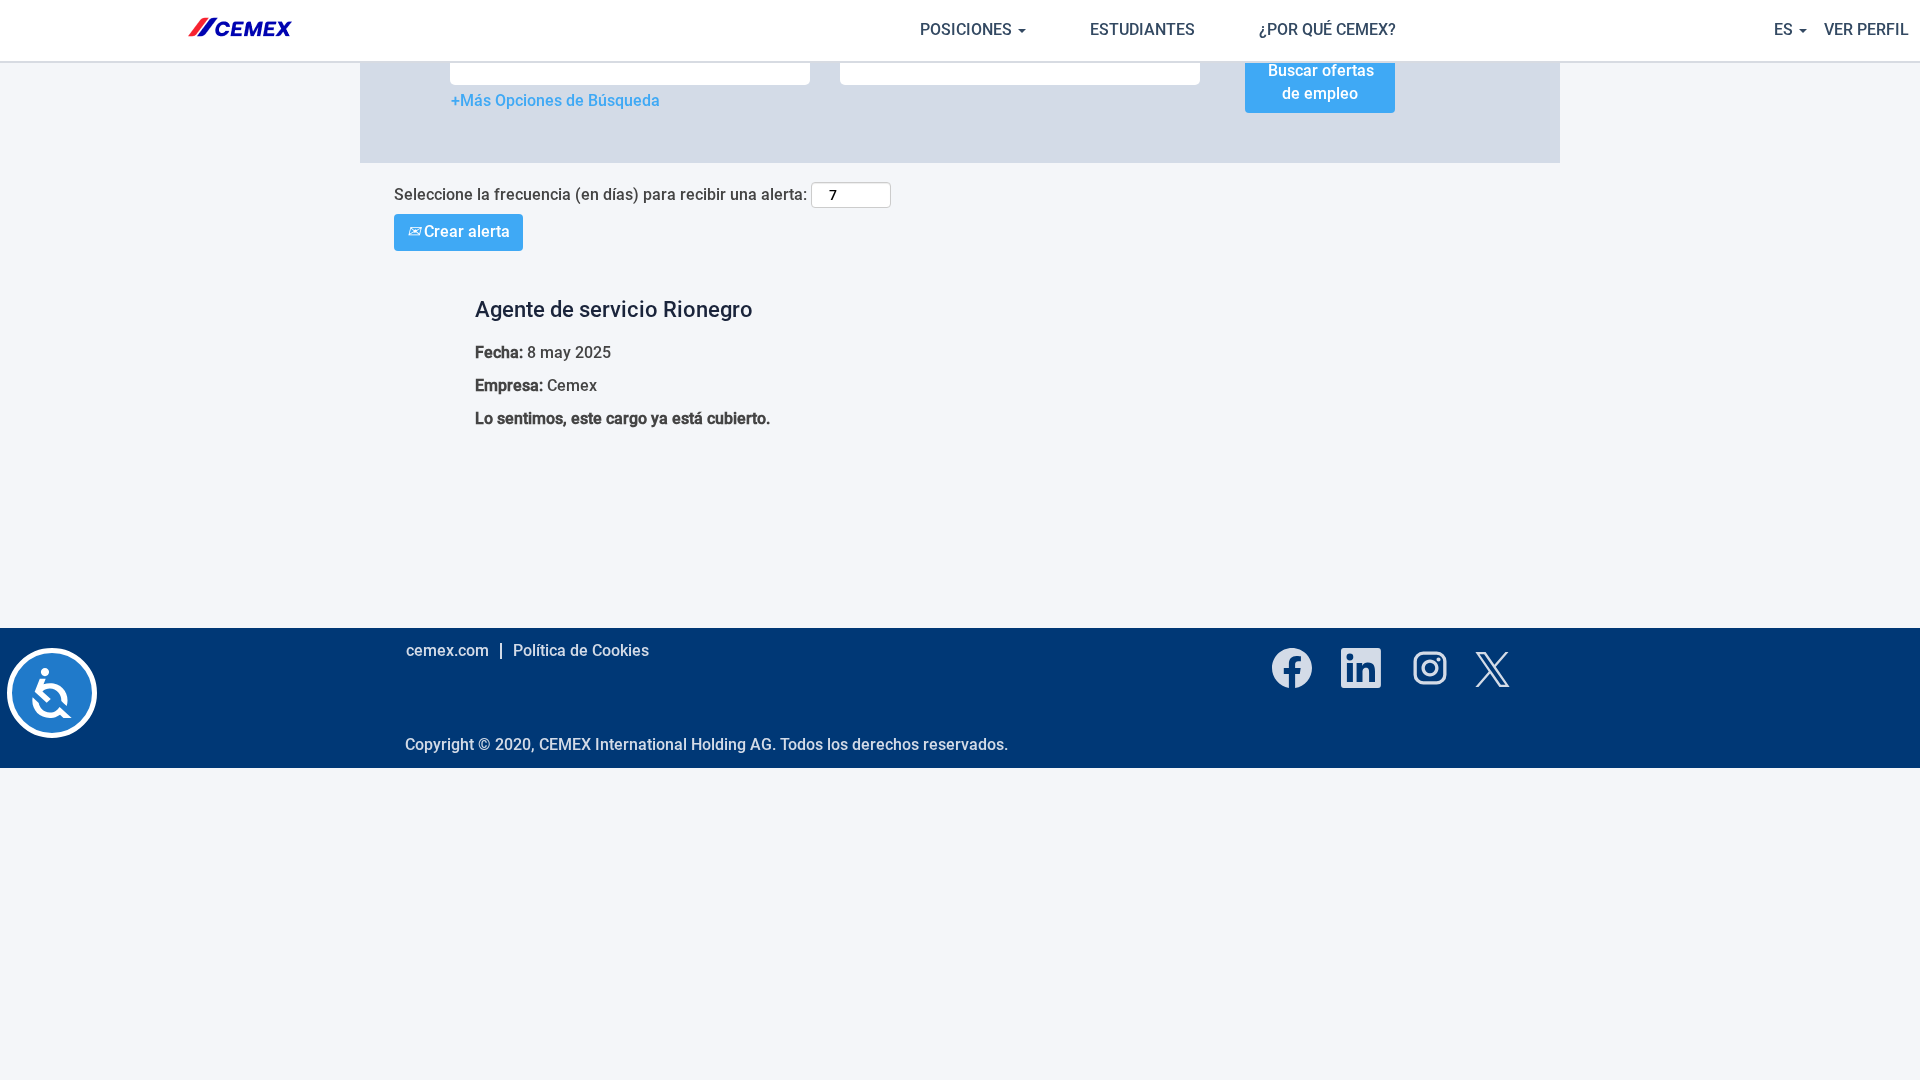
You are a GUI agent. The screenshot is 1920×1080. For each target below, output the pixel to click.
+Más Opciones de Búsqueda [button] (555, 100)
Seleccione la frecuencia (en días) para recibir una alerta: (600, 194)
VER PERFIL (1866, 29)
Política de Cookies (581, 650)
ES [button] (1785, 29)
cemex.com (447, 650)
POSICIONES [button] (968, 29)
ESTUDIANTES (1142, 29)
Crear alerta (465, 231)
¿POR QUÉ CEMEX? (1327, 29)
